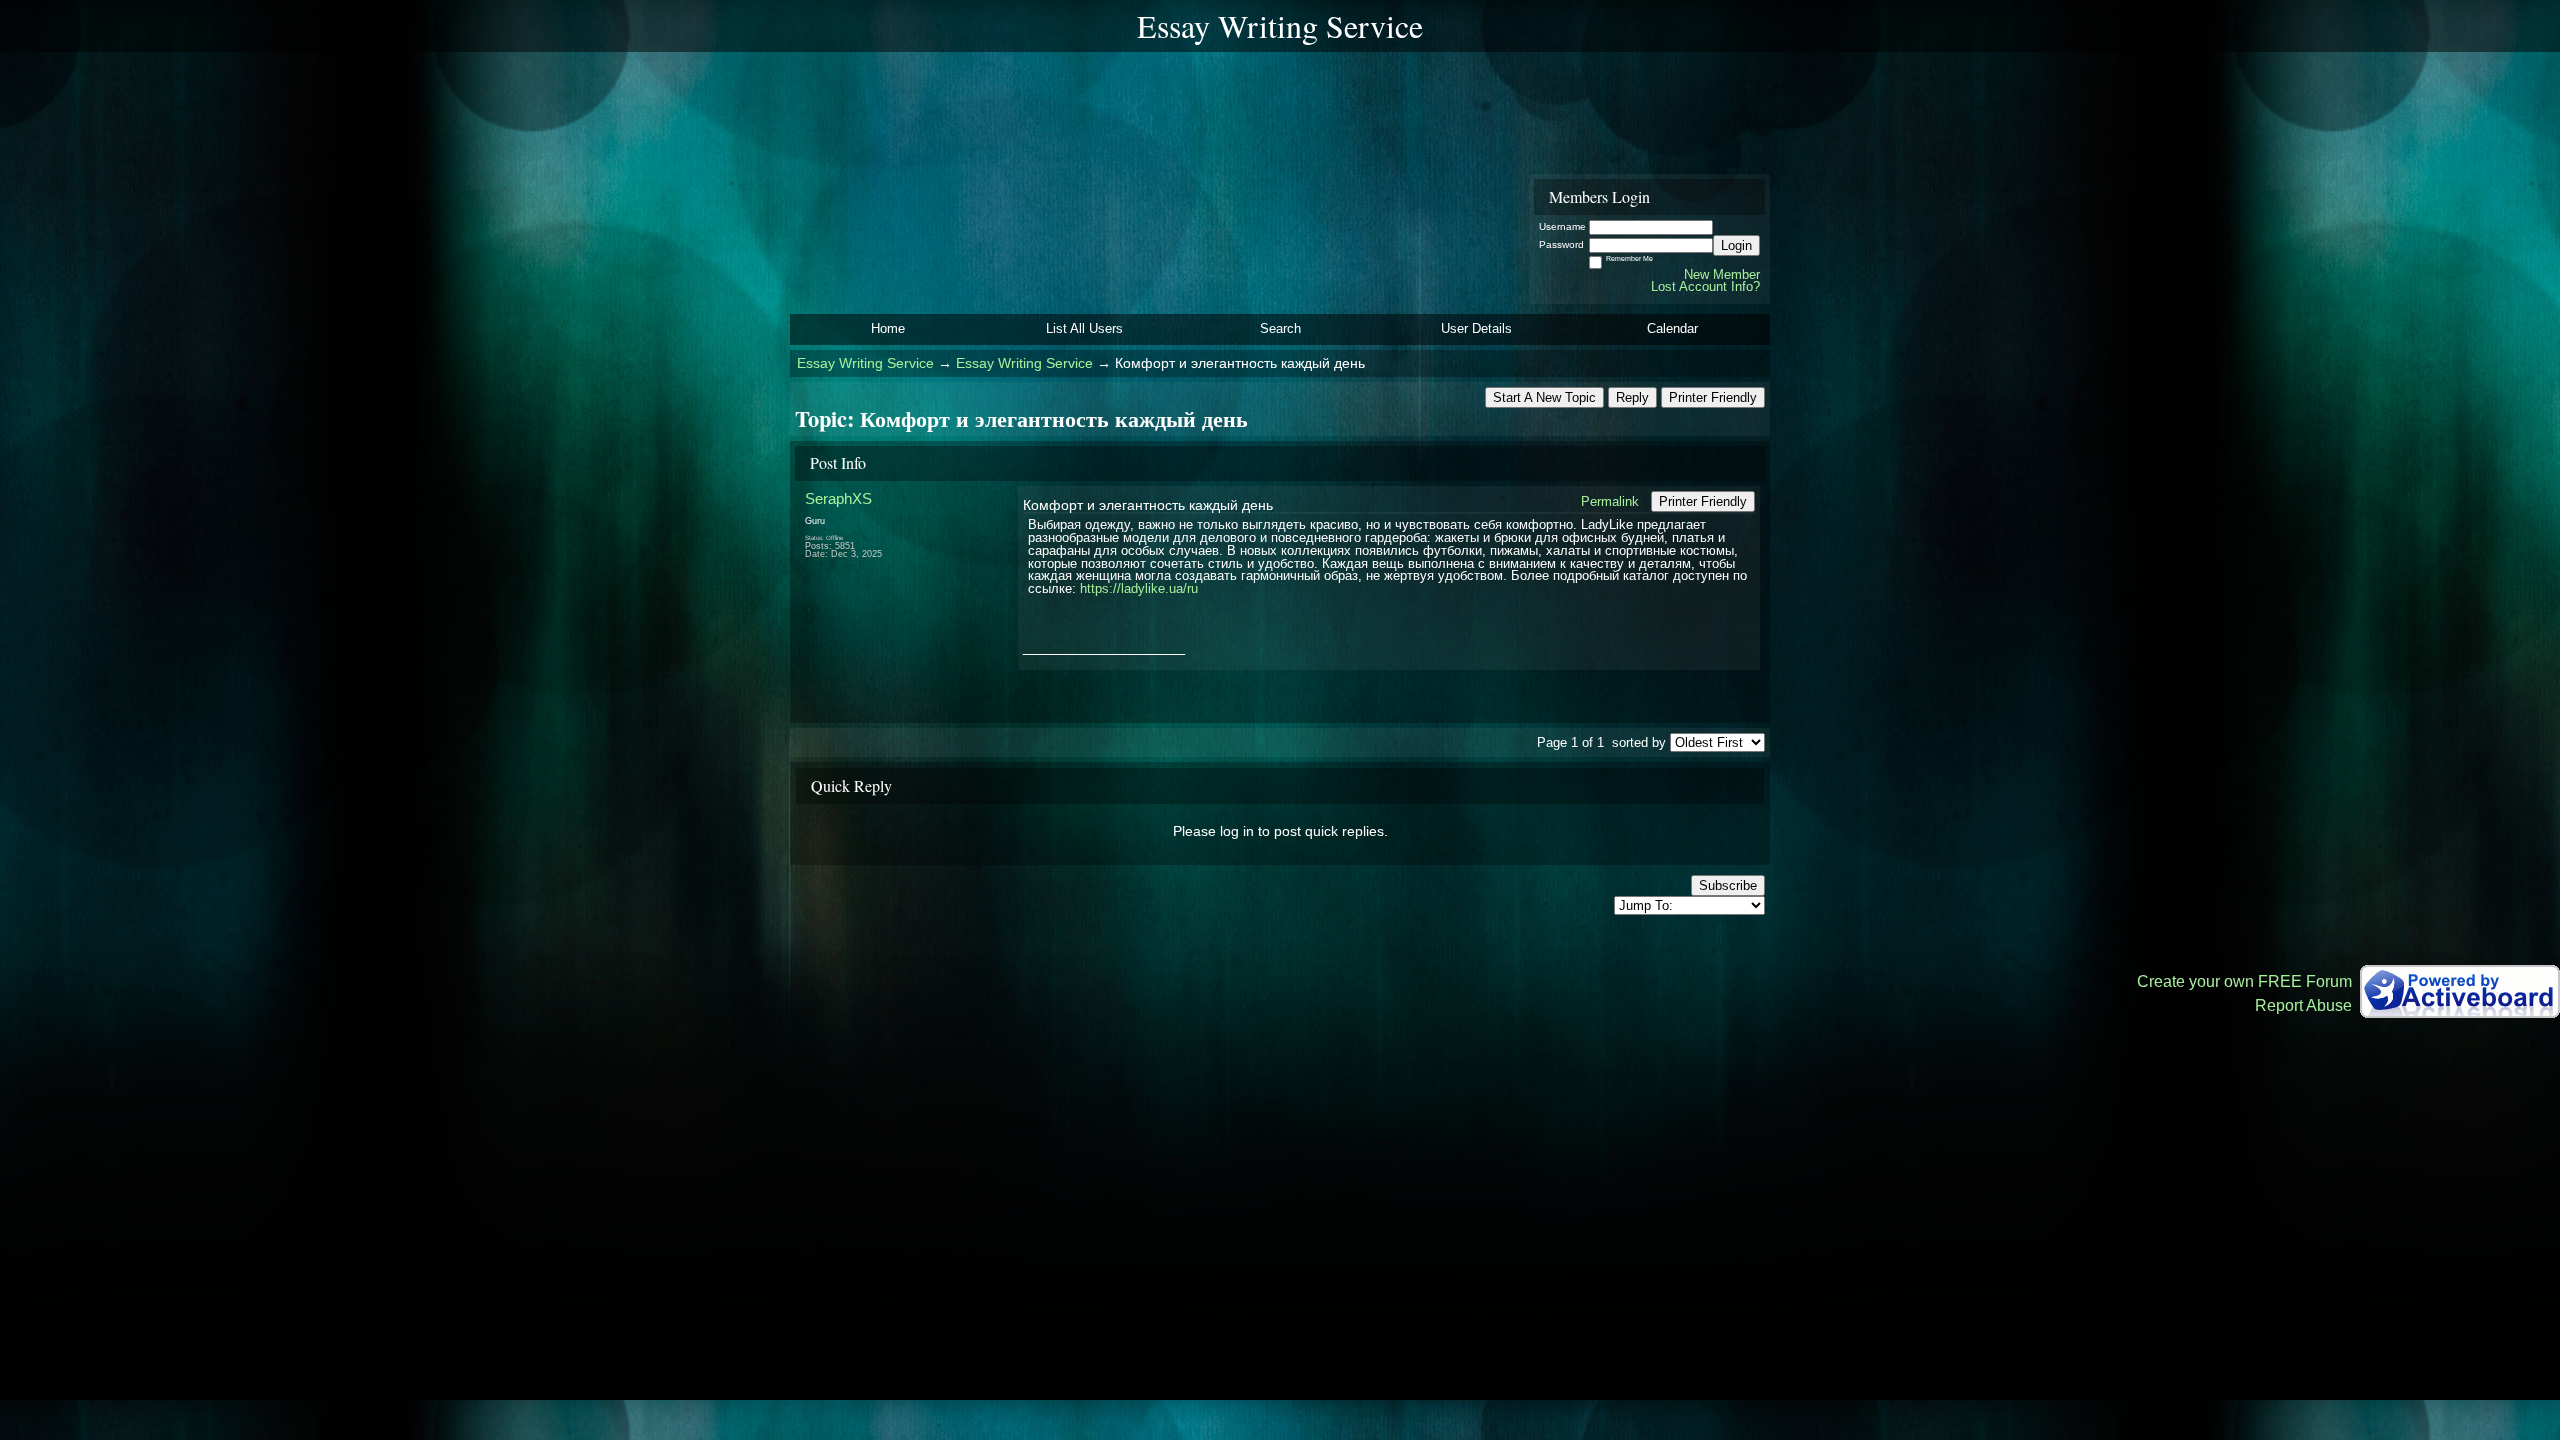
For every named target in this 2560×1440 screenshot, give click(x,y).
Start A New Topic (1544, 397)
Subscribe (1728, 885)
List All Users (1084, 328)
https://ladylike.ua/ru (1139, 588)
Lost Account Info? (1705, 286)
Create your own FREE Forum (2244, 981)
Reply (1632, 397)
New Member (1722, 274)
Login (1736, 245)
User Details (1476, 328)
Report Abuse (2303, 1005)
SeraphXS (838, 498)
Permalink (1610, 501)
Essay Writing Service (865, 363)
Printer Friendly (1713, 397)
